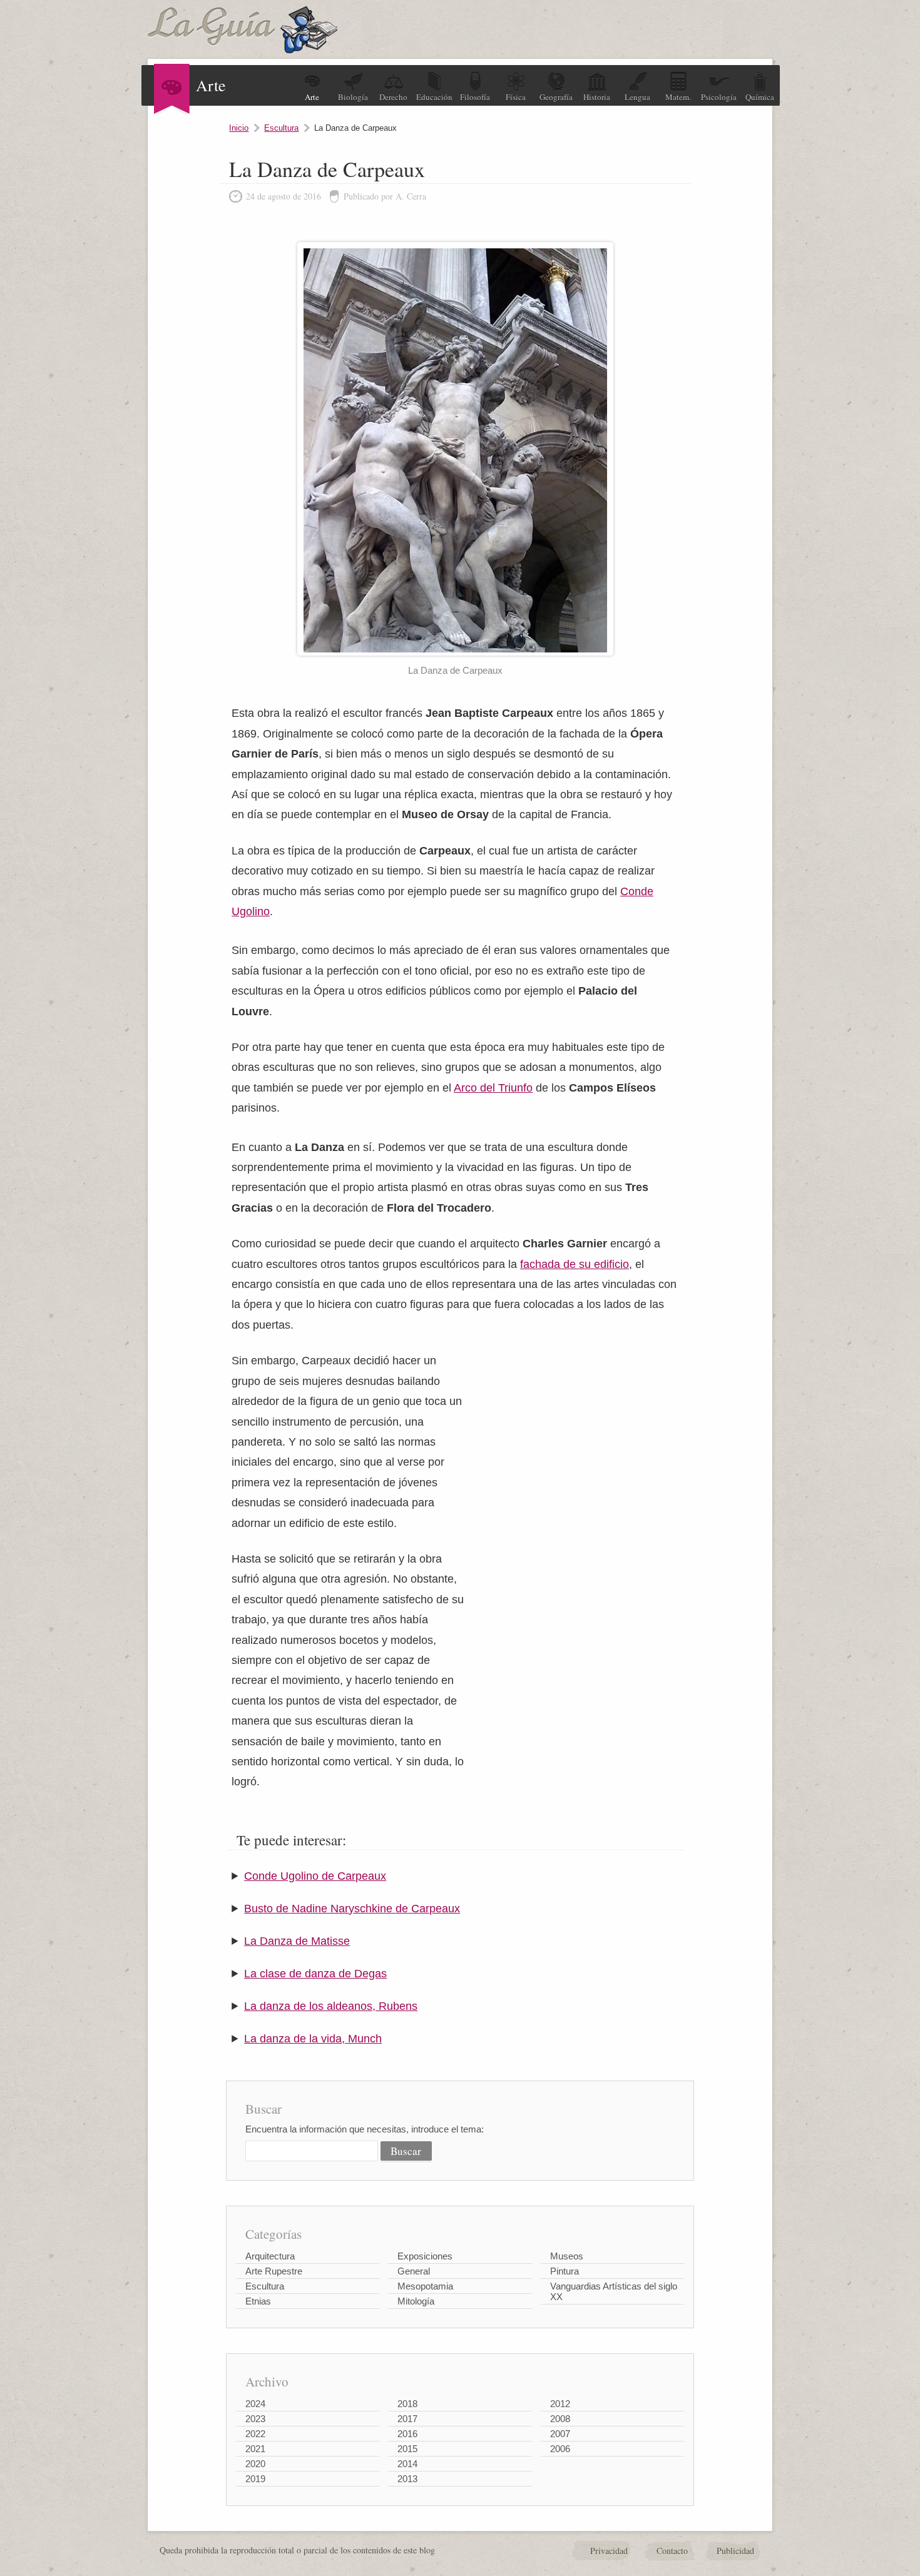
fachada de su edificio (575, 1264)
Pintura (565, 2271)
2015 (407, 2449)
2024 (255, 2404)
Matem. (678, 97)
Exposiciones (425, 2256)
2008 (560, 2419)
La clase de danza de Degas (315, 1974)
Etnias (258, 2301)
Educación (434, 97)
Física (516, 97)
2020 (255, 2464)
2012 (560, 2404)
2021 (255, 2449)
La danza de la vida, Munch (313, 2039)
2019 (255, 2479)
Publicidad (735, 2551)
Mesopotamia (425, 2286)
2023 (255, 2419)
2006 (560, 2449)
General (414, 2271)
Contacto (672, 2551)
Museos (567, 2256)
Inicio (239, 128)
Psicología (719, 97)
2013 (407, 2479)
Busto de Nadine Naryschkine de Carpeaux (352, 1909)
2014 (407, 2464)
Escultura (281, 128)
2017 (407, 2419)
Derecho (393, 97)
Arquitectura (270, 2256)
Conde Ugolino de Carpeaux (315, 1876)
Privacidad (609, 2551)
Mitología (416, 2301)
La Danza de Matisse (297, 1941)
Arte (312, 97)
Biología (353, 97)
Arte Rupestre (274, 2271)
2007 (560, 2434)
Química (760, 97)
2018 (407, 2404)
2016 (407, 2434)
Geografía (556, 97)
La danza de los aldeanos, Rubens (331, 2006)
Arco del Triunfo (493, 1088)
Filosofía (475, 97)
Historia (597, 97)
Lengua (637, 97)
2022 (255, 2434)
